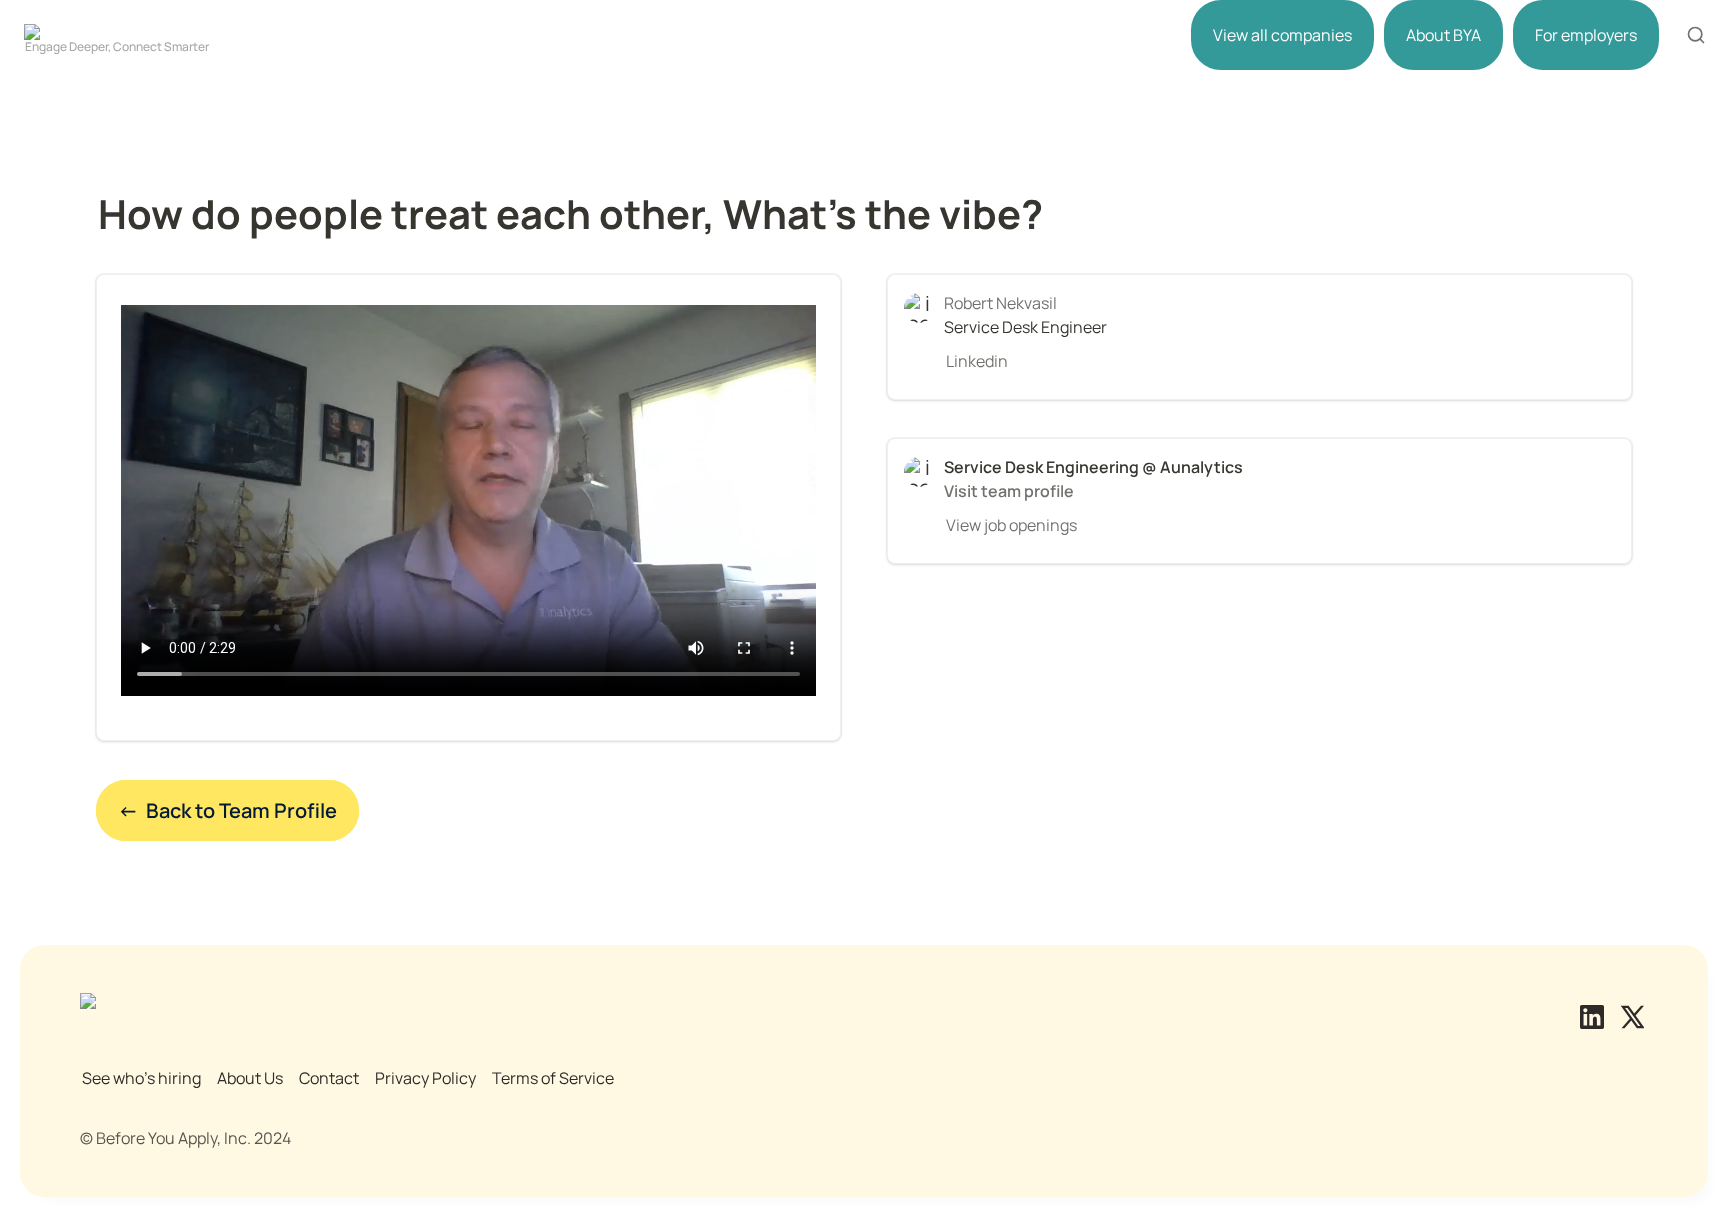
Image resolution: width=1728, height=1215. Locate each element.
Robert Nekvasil (1000, 303)
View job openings (1011, 525)
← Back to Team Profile (227, 810)
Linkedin (977, 361)
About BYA (1443, 35)
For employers (1586, 35)
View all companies (1282, 35)
